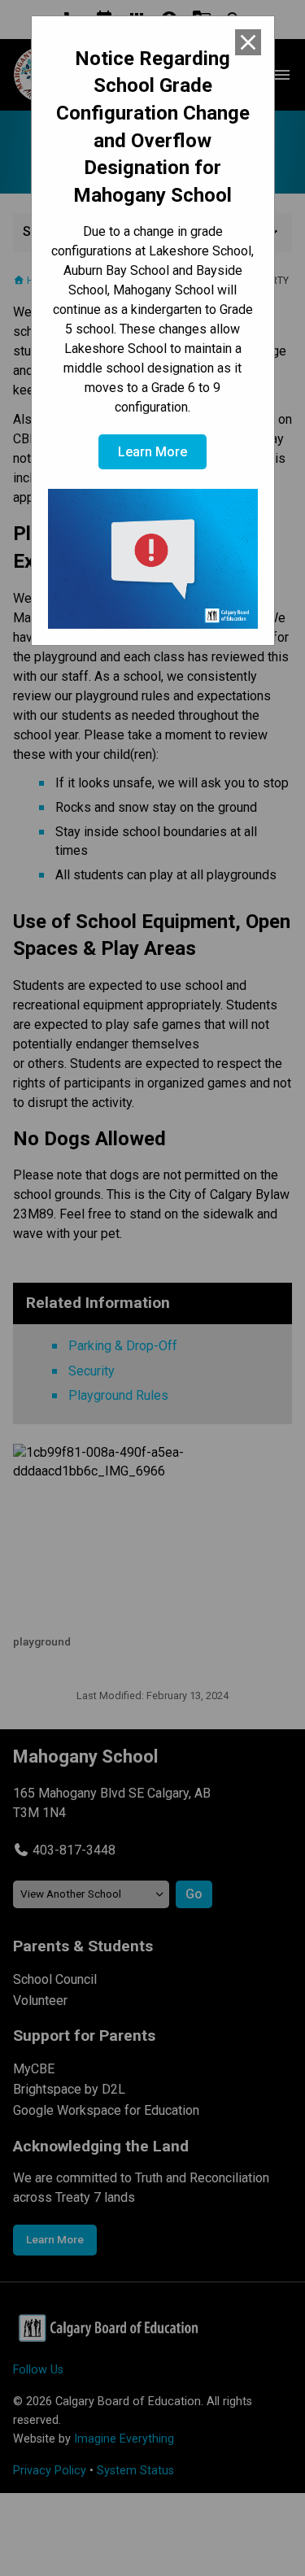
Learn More (152, 452)
